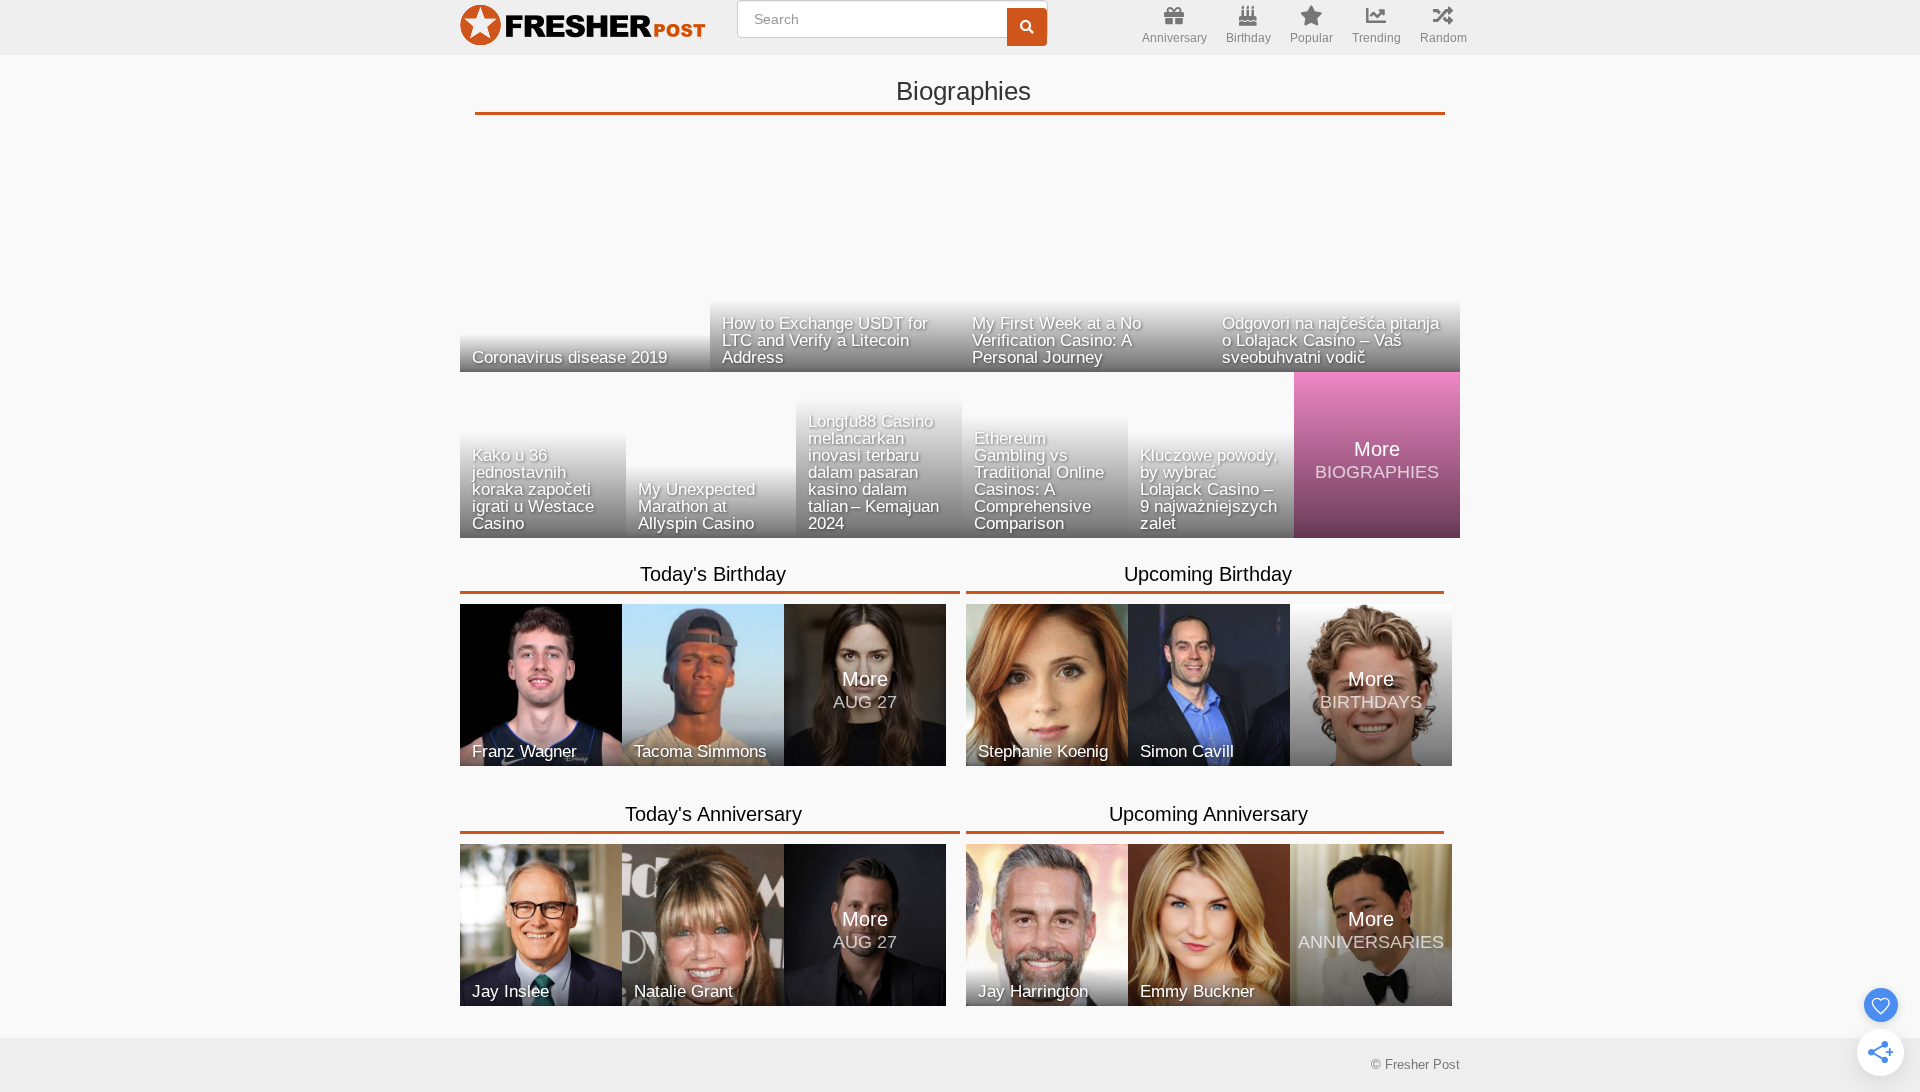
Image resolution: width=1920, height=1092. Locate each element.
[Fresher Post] (586, 28)
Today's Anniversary (713, 814)
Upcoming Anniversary (1208, 814)
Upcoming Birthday (1208, 574)
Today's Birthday (713, 574)
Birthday (1248, 38)
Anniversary (1174, 38)
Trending (1376, 38)
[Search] (1027, 27)
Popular (1311, 38)
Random (1443, 38)
